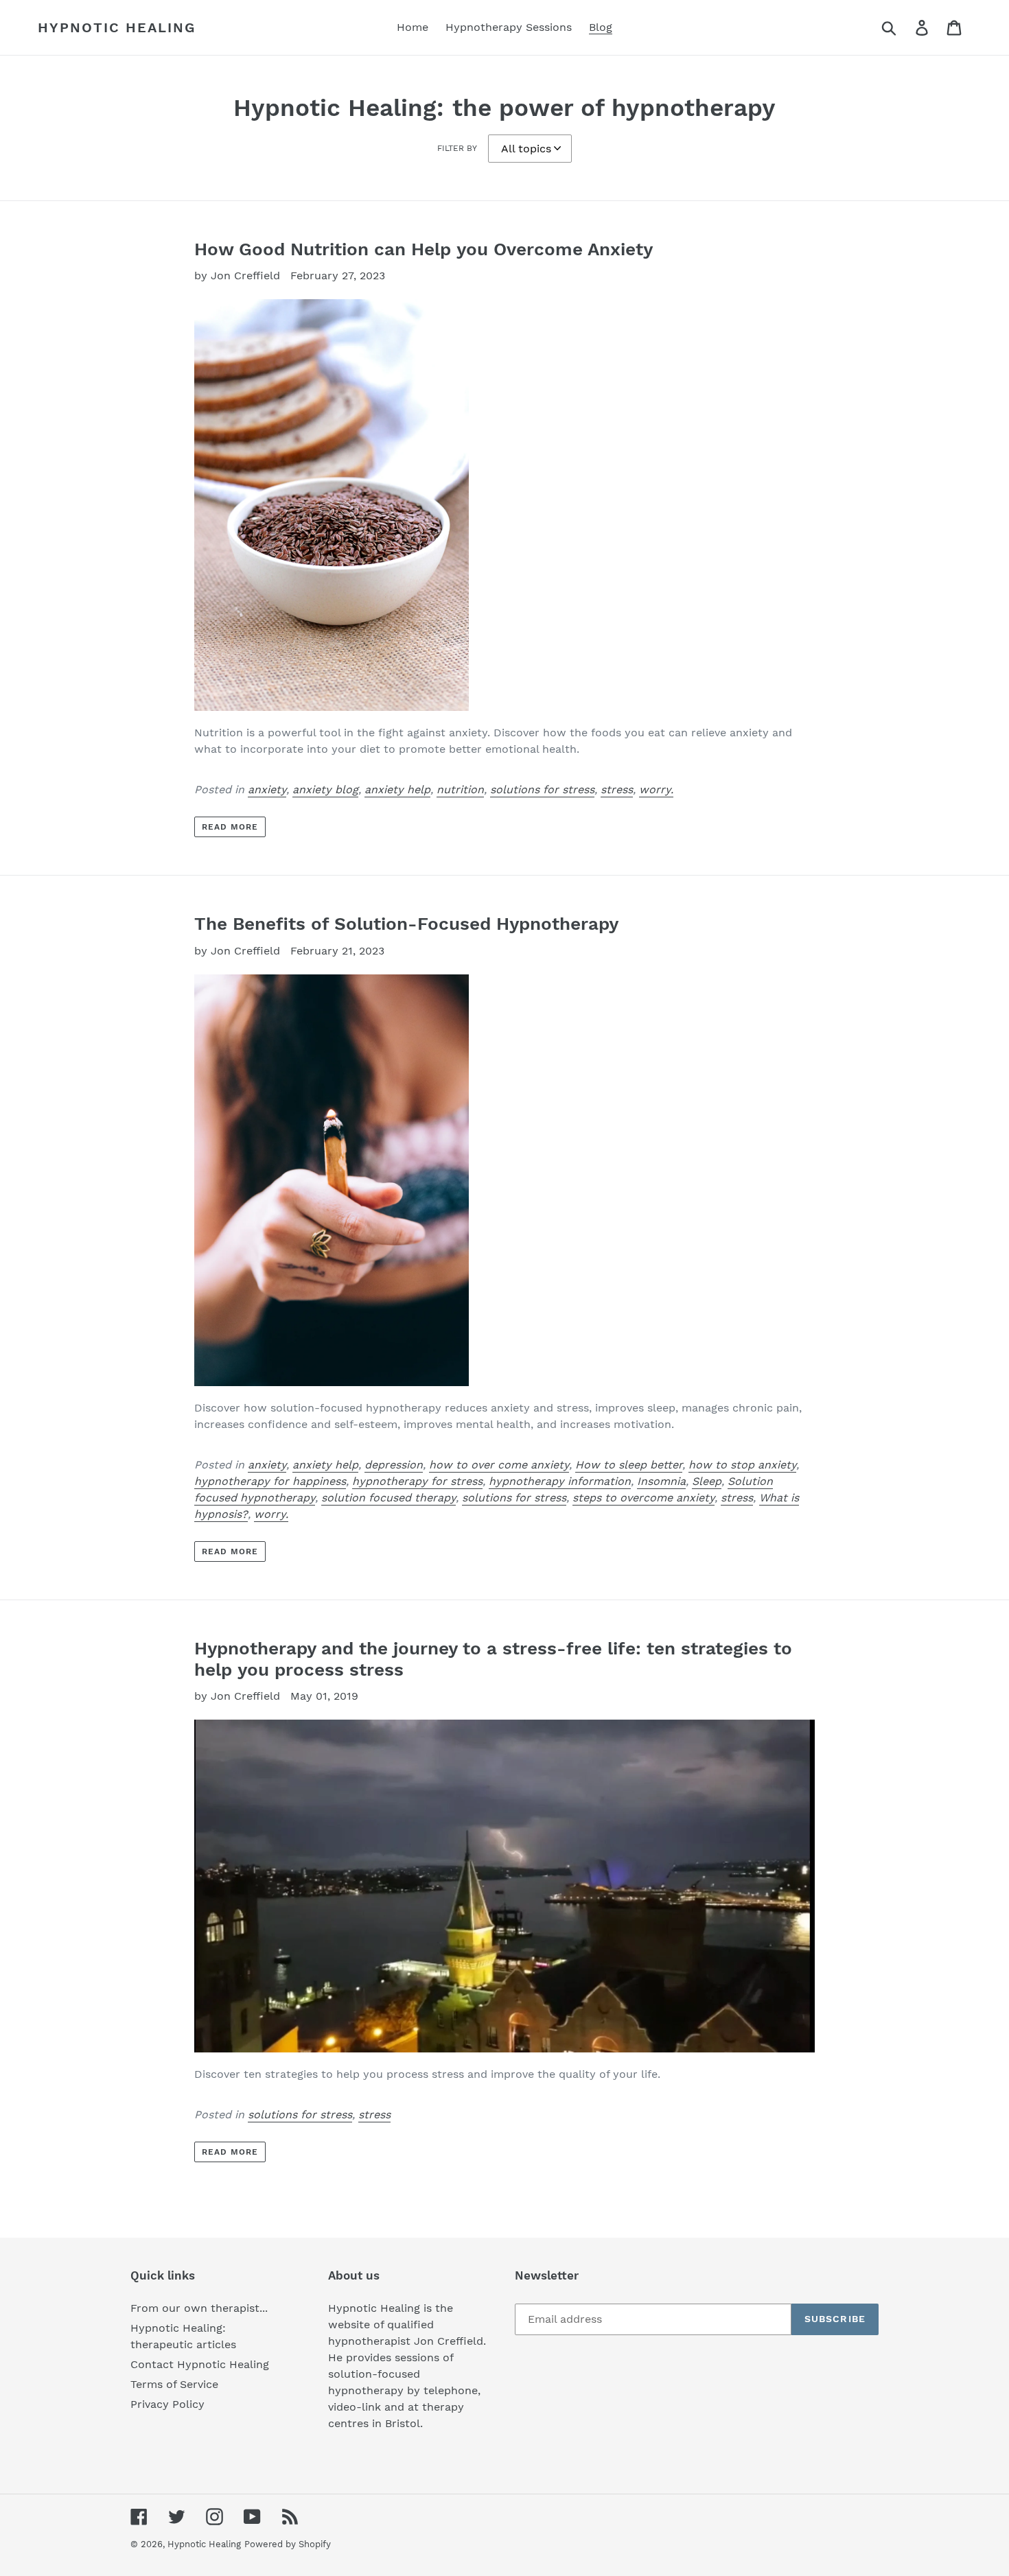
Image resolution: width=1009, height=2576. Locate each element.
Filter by (457, 148)
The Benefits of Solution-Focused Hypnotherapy (406, 924)
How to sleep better (629, 1465)
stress (617, 789)
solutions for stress (542, 789)
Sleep (707, 1481)
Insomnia (661, 1481)
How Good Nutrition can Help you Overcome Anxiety (424, 249)
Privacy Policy (167, 2404)
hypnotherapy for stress (417, 1481)
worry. (656, 789)
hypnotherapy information (560, 1481)
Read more (230, 827)
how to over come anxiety (499, 1465)
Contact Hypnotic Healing (200, 2364)
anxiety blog (325, 789)
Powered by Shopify (288, 2544)
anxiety (267, 789)
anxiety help (397, 789)
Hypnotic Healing (117, 27)
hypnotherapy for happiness (270, 1481)
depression (394, 1465)
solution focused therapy (388, 1498)
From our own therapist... (199, 2308)
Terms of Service (174, 2384)
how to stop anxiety (742, 1465)
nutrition (460, 789)
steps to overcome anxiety (643, 1498)
